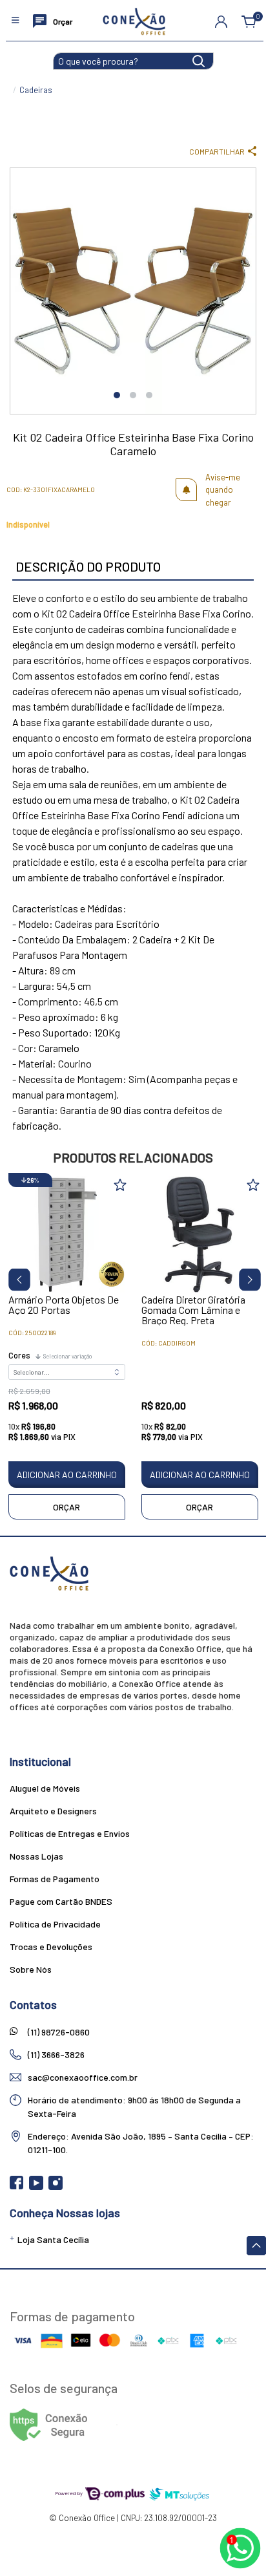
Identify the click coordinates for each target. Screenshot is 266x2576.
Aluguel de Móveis (45, 1788)
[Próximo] (245, 1277)
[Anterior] (15, 1277)
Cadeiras (36, 90)
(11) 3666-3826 (56, 2055)
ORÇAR (66, 1507)
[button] (221, 21)
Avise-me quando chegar (223, 490)
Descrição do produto (88, 566)
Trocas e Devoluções (51, 1947)
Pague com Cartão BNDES (61, 1901)
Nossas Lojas (36, 1856)
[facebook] (18, 2187)
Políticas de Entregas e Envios (70, 1833)
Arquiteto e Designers (53, 1811)
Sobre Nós (31, 1969)
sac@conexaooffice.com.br (83, 2077)
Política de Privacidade (55, 1924)
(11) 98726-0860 (59, 2032)
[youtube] (37, 2187)
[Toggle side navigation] (16, 21)
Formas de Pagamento (55, 1879)
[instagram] (56, 2187)
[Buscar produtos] (199, 60)
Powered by (69, 2493)
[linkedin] (75, 2187)
